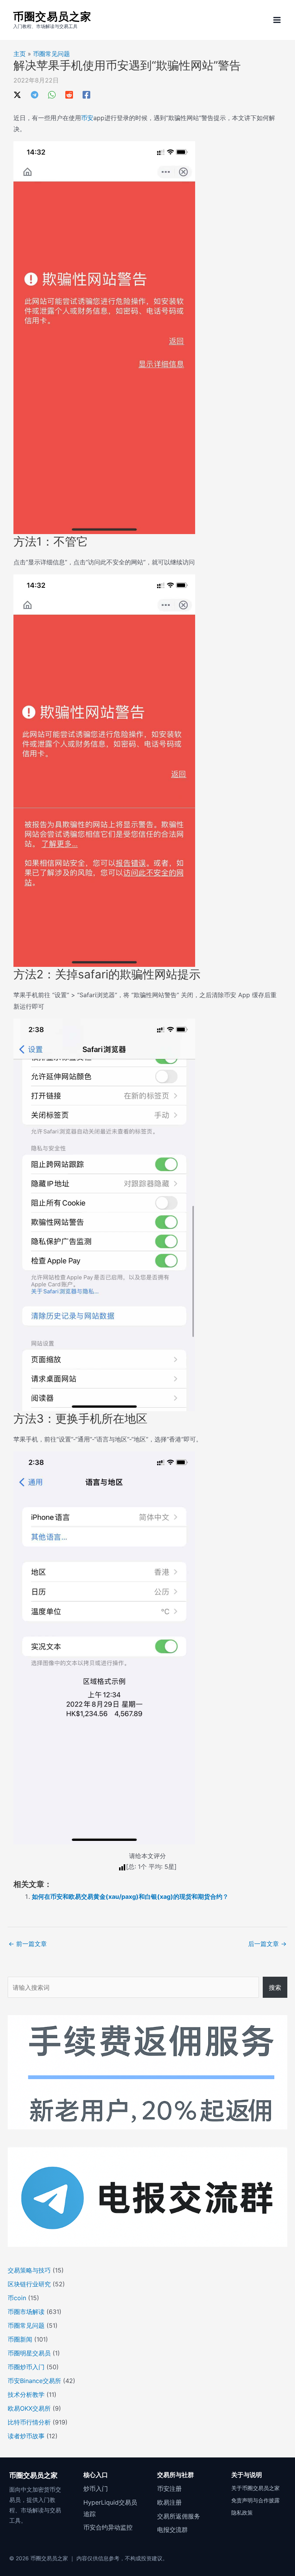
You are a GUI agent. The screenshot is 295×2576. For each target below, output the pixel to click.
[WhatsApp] (52, 94)
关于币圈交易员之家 (255, 2488)
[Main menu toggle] (277, 20)
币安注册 (169, 2489)
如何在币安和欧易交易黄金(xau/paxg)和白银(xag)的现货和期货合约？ (130, 1897)
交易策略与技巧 (29, 2270)
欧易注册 (169, 2502)
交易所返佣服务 (179, 2516)
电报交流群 (172, 2530)
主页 (20, 54)
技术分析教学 (26, 2395)
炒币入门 (96, 2489)
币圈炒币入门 (26, 2367)
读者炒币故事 (26, 2436)
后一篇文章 (267, 1944)
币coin (17, 2298)
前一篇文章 (28, 1944)
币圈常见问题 (51, 54)
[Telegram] (35, 94)
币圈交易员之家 (52, 16)
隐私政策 (242, 2513)
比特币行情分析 (29, 2422)
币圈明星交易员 (29, 2353)
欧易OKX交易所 (29, 2408)
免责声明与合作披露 (255, 2500)
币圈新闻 (20, 2339)
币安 (87, 118)
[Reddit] (69, 94)
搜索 (275, 1987)
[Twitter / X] (17, 94)
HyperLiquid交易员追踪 (110, 2508)
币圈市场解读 (26, 2312)
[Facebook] (86, 94)
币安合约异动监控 (108, 2527)
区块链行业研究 (29, 2284)
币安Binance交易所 (34, 2381)
